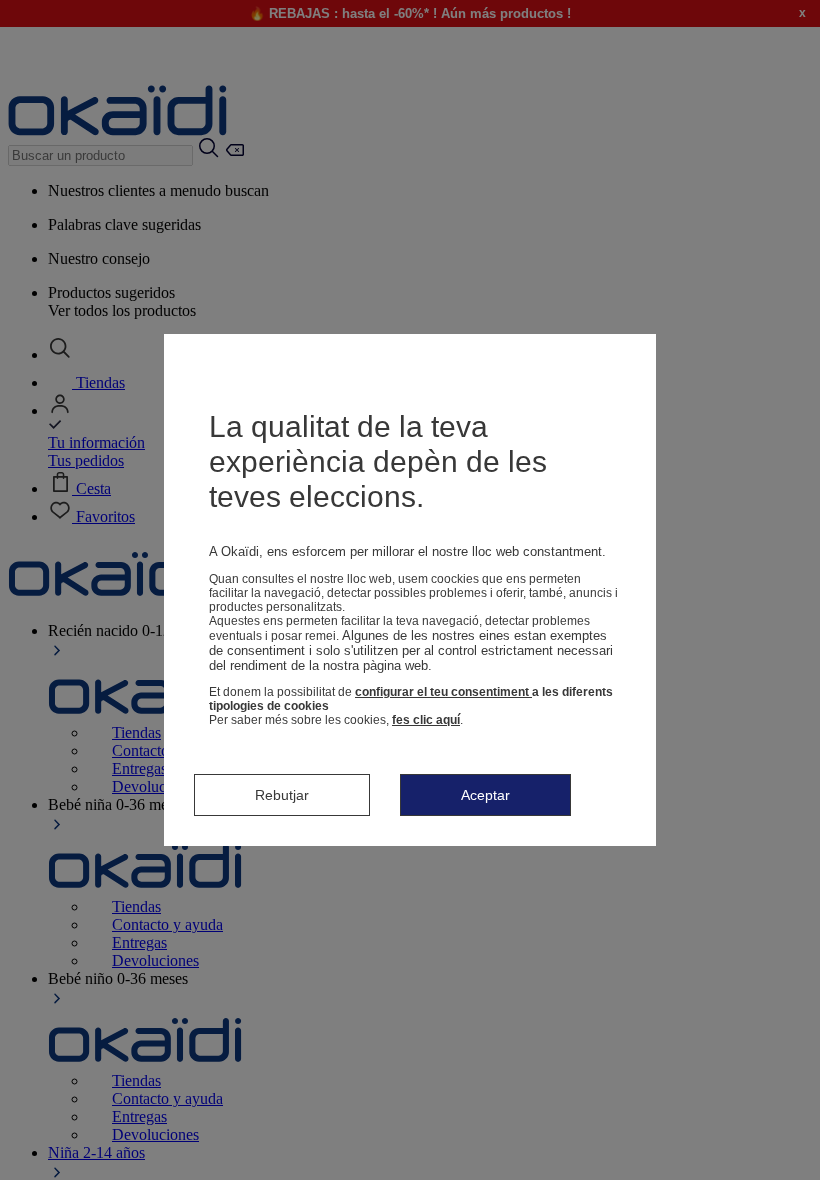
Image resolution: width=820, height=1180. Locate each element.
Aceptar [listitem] (485, 795)
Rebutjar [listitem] (282, 795)
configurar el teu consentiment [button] (443, 692)
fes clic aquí (426, 720)
